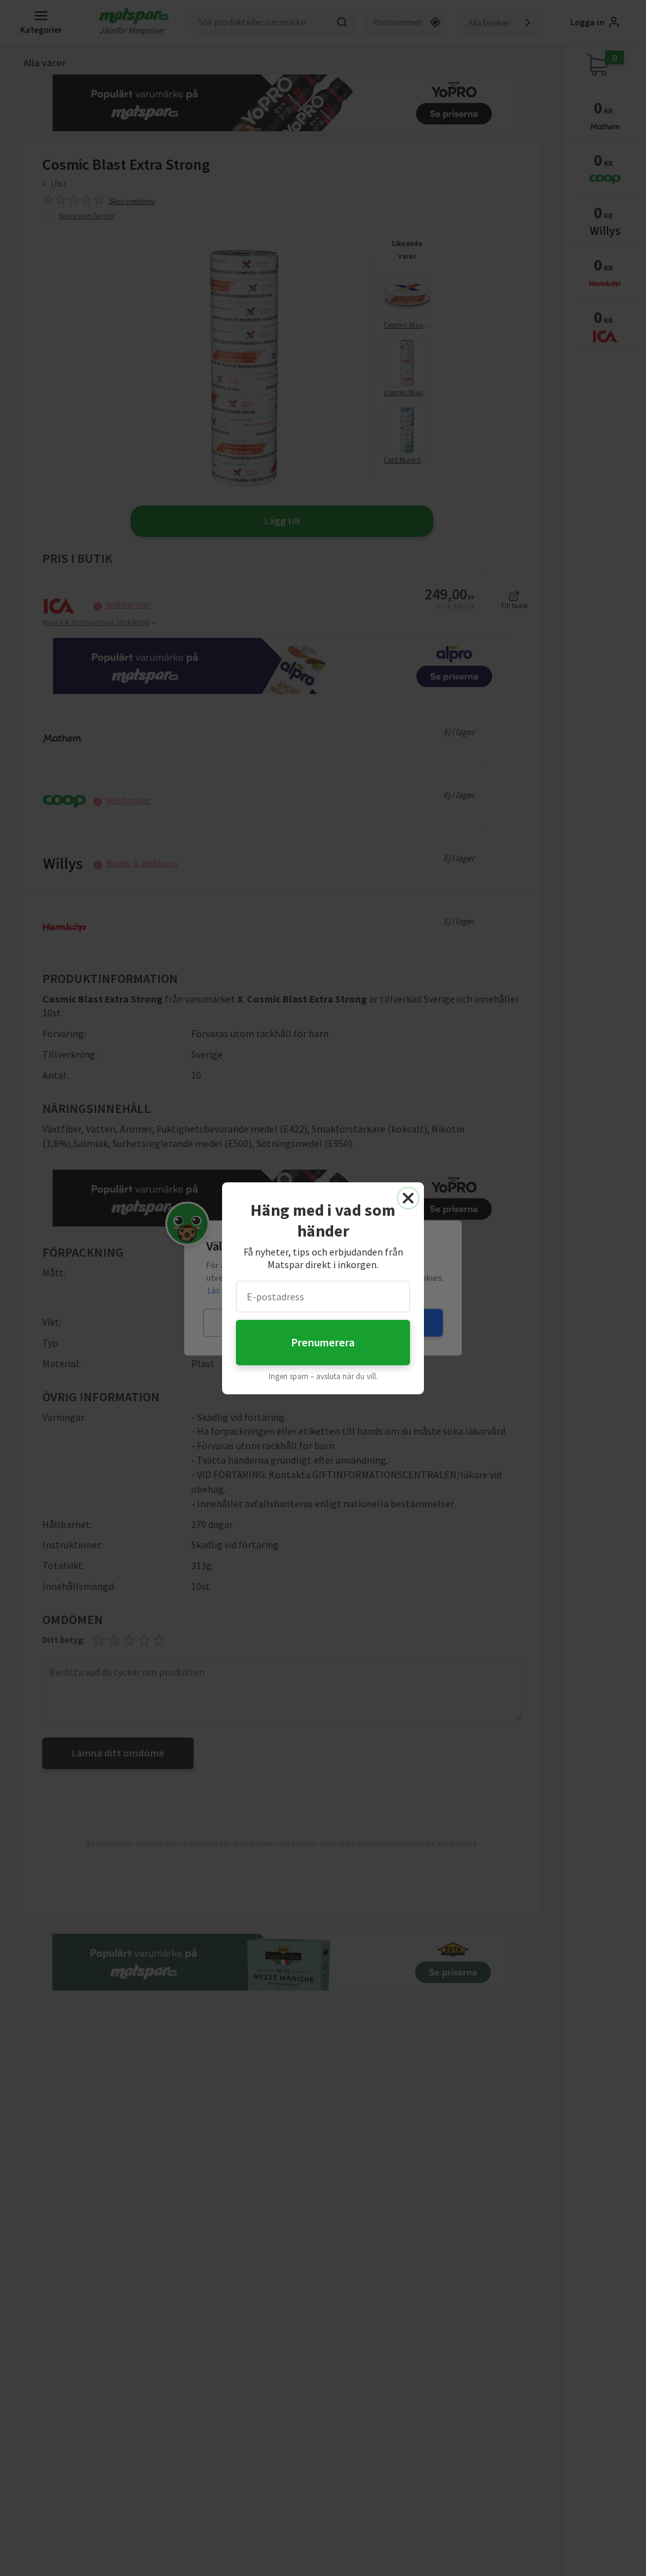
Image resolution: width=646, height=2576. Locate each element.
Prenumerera (323, 1342)
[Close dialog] (408, 1198)
